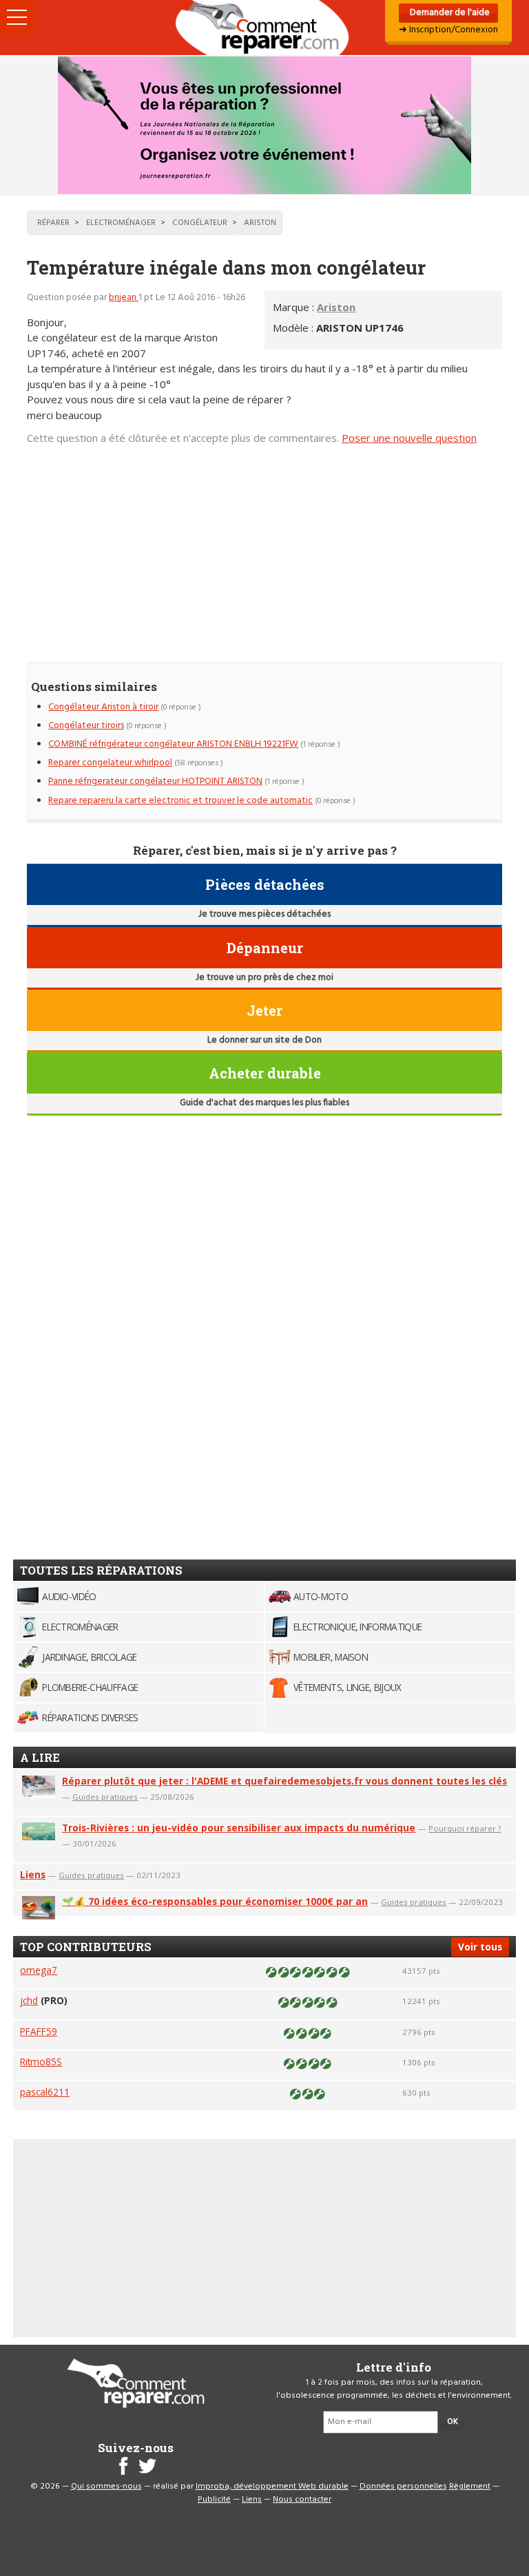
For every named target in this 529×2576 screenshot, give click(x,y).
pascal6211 (45, 2092)
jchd (29, 2000)
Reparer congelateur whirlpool (110, 763)
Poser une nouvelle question (409, 438)
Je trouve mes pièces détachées (264, 914)
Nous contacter (302, 2500)
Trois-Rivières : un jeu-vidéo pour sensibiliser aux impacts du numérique (239, 1828)
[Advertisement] (264, 547)
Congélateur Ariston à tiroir (103, 707)
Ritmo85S (41, 2062)
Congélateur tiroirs (86, 726)
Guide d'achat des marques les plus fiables (264, 1103)
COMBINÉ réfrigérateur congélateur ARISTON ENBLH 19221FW (173, 744)
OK (453, 2422)
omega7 (39, 1970)
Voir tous (480, 1947)
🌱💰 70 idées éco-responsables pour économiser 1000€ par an (215, 1901)
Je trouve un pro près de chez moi (264, 978)
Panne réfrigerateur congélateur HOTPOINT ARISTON (155, 781)
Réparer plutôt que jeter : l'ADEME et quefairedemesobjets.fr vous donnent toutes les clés (284, 1781)
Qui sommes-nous (106, 2487)
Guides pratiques (105, 1797)
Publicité (214, 2500)
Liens (33, 1874)
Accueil (264, 28)
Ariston (336, 307)
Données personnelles (403, 2487)
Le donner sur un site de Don (264, 1040)
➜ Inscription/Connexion (448, 30)
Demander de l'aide (449, 13)
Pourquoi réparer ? (465, 1828)
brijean (124, 298)
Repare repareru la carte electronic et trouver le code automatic (180, 801)
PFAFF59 (39, 2031)
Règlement (470, 2487)
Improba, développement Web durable (272, 2487)
